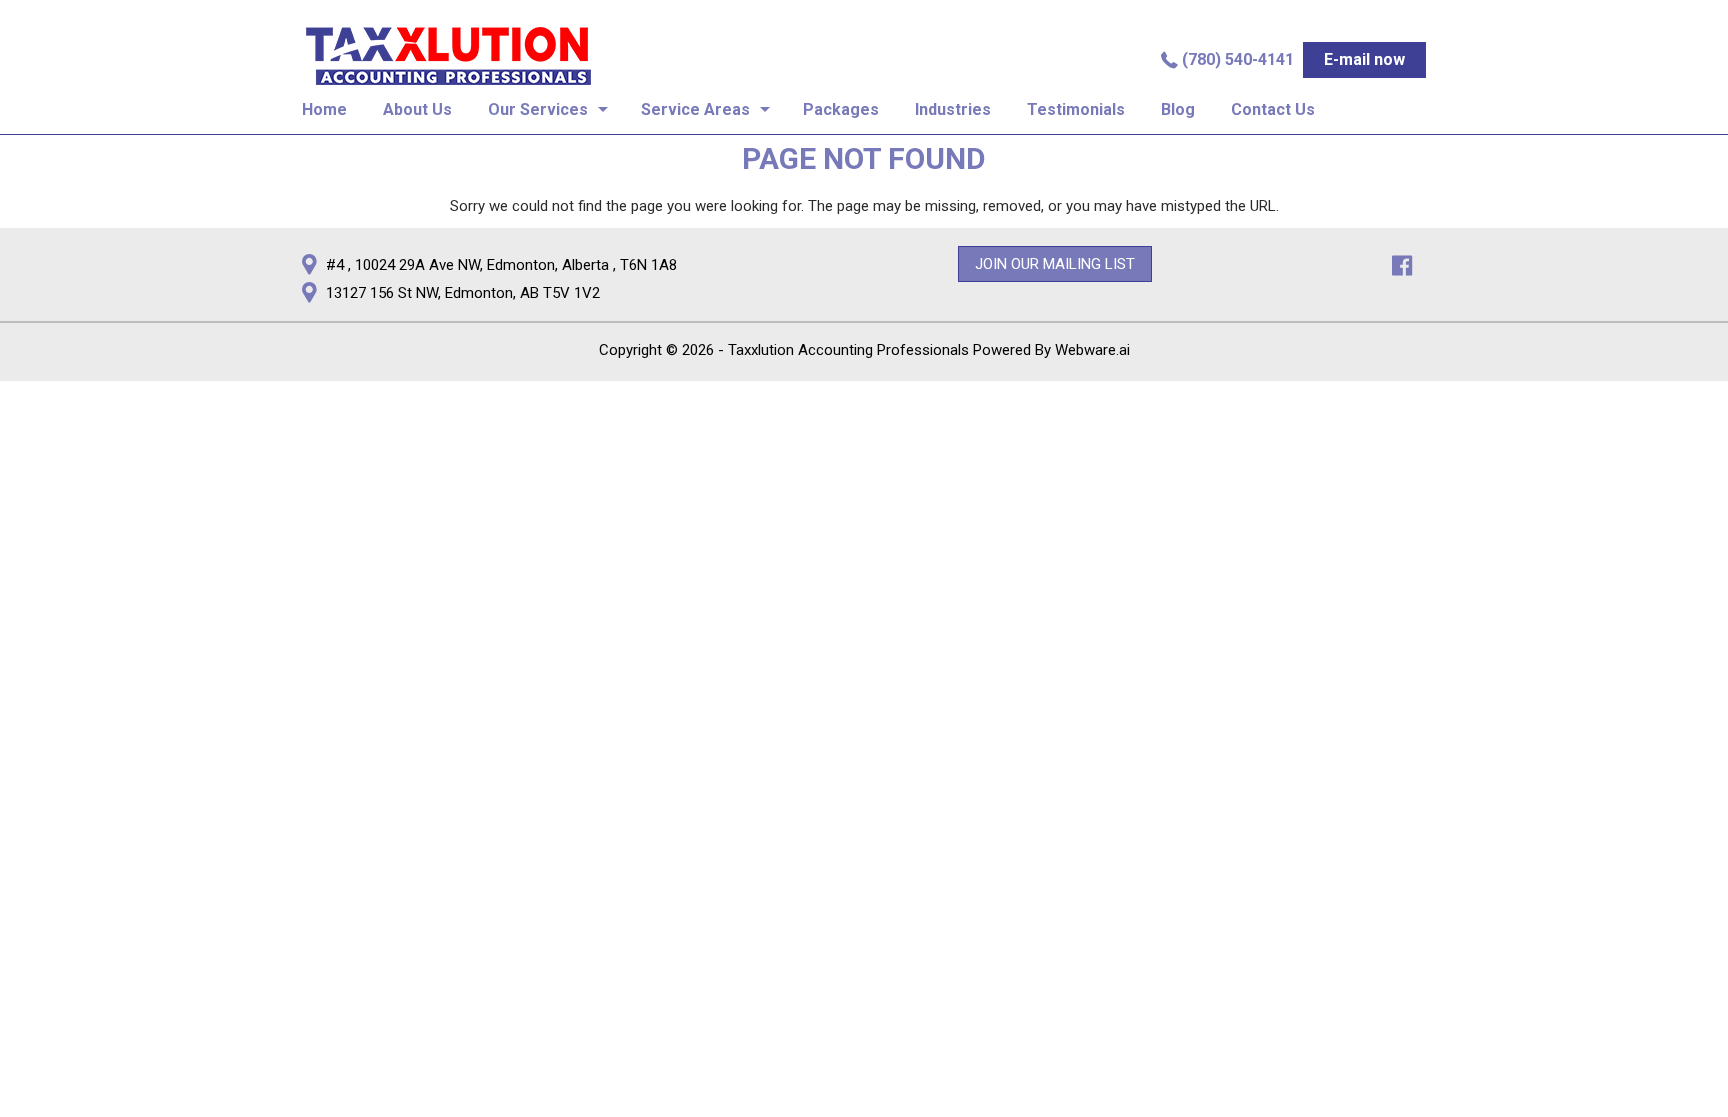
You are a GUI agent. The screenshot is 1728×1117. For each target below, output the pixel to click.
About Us (417, 109)
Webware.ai (1092, 350)
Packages (841, 109)
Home (324, 109)
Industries (953, 109)
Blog (1178, 109)
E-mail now (1364, 59)
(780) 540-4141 (1238, 59)
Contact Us (1273, 109)
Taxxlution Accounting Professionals (848, 350)
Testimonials (1076, 109)
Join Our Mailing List (1055, 264)
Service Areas (695, 109)
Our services (538, 109)
